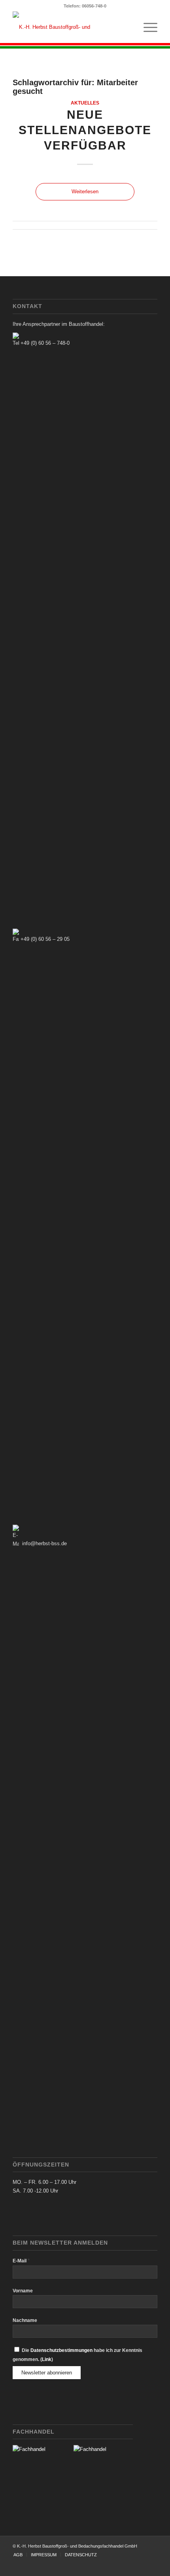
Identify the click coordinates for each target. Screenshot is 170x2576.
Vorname (23, 2291)
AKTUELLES (85, 103)
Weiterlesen (85, 192)
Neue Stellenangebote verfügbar (85, 130)
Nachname (25, 2320)
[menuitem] (146, 27)
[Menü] (146, 27)
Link (47, 2359)
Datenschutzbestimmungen (61, 2350)
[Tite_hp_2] (70, 27)
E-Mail (21, 2261)
